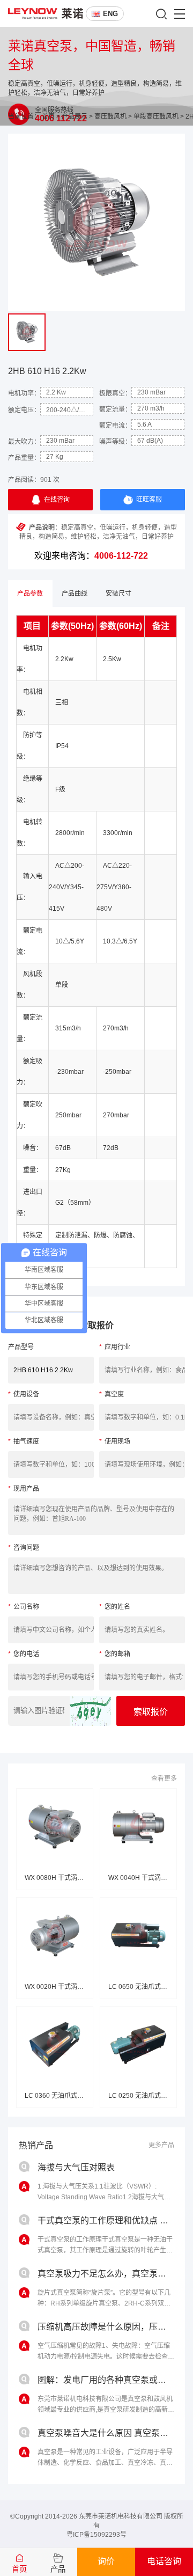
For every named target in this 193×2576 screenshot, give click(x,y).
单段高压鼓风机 (156, 116)
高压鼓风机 (110, 116)
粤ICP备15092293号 (96, 2535)
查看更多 (164, 1779)
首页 (48, 116)
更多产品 (161, 2145)
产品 (58, 2569)
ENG (110, 14)
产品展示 (75, 116)
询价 (106, 2561)
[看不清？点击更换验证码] (90, 1711)
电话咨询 (164, 2561)
